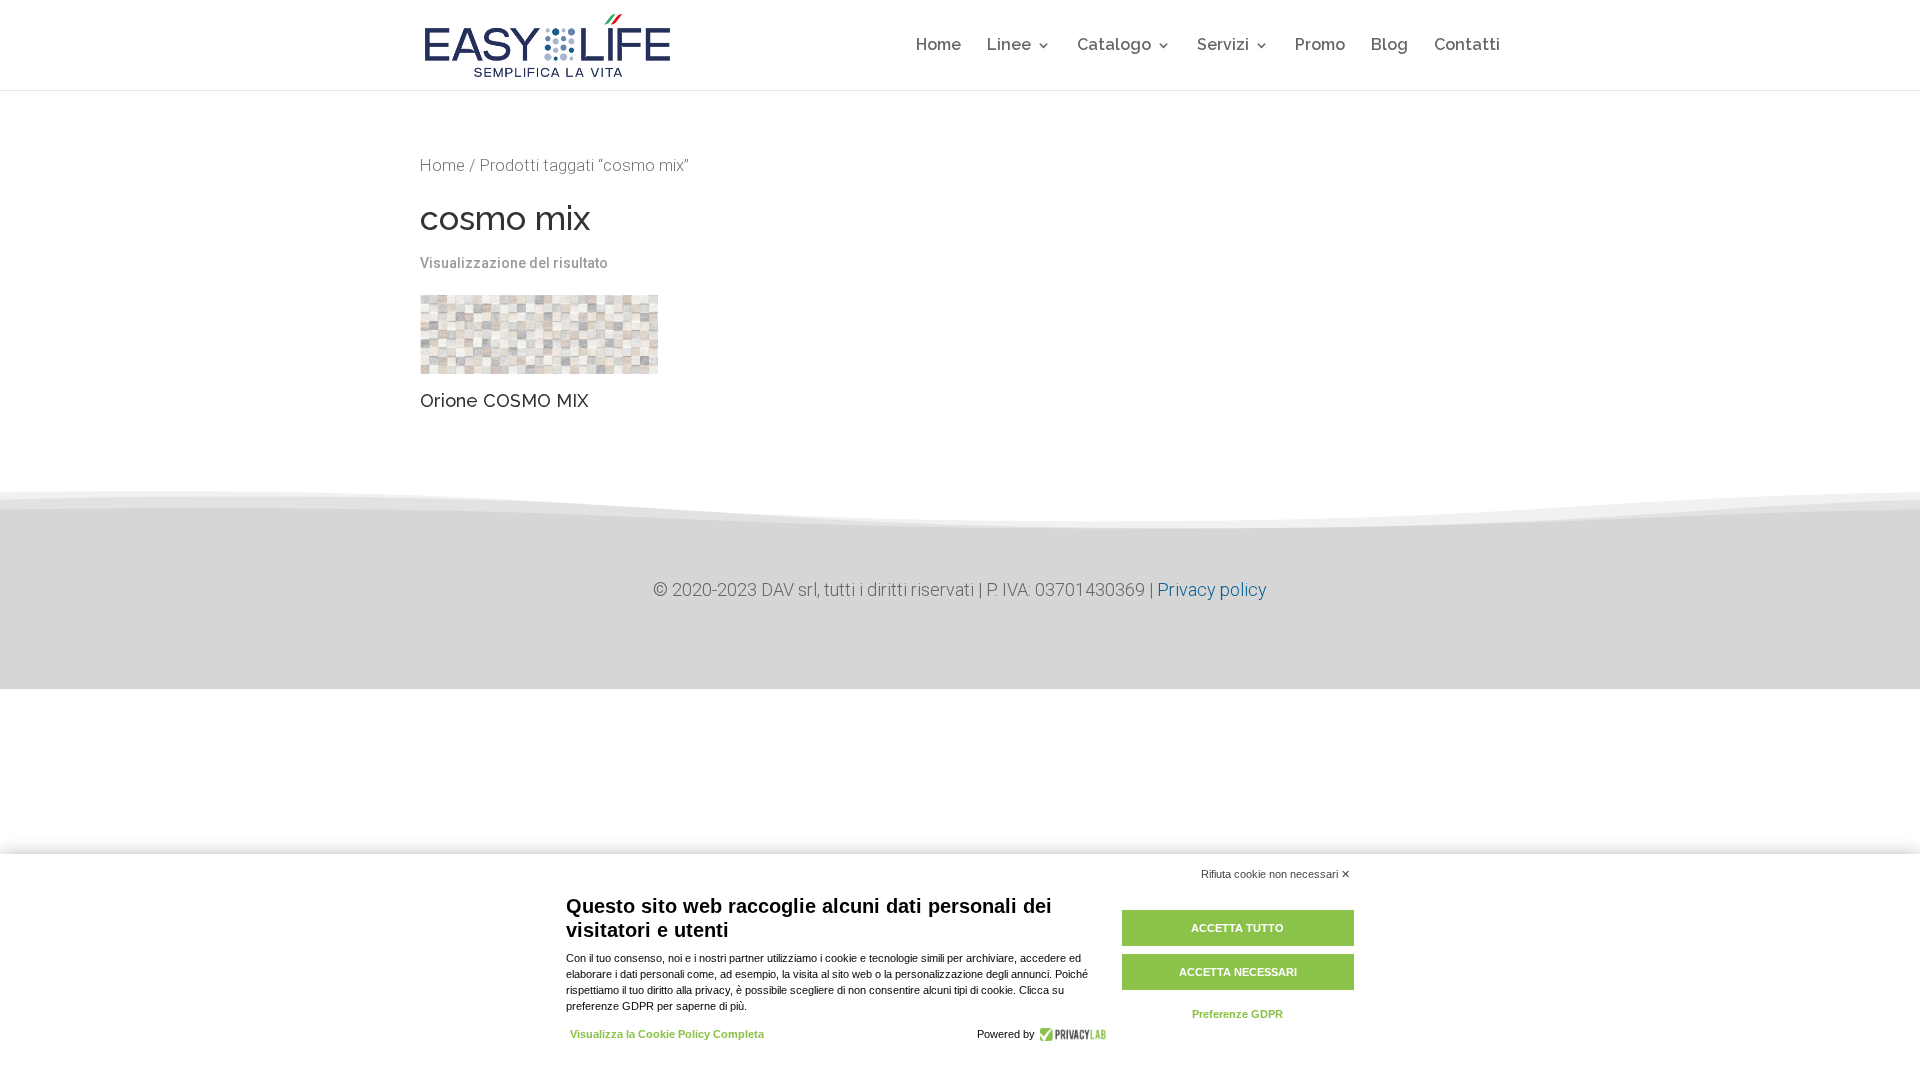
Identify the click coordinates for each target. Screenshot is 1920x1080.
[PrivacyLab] (1070, 1034)
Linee (1009, 46)
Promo (1320, 46)
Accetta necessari (1238, 972)
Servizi (1223, 46)
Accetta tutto (1237, 928)
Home (938, 46)
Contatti (1467, 46)
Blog (1389, 46)
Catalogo (1114, 46)
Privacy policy (1210, 589)
